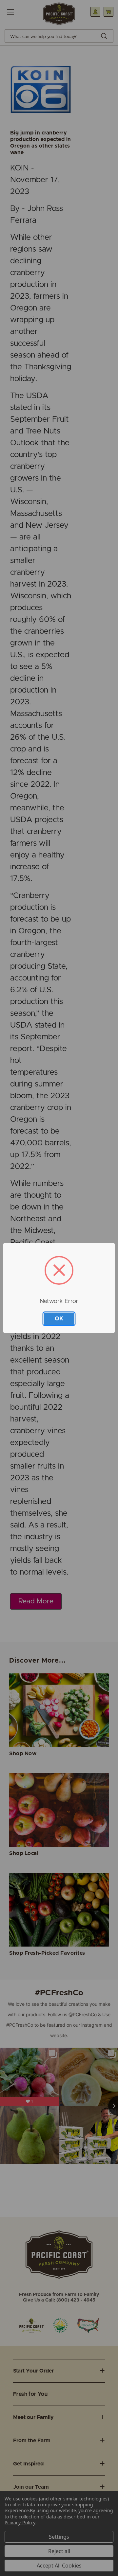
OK (59, 1319)
